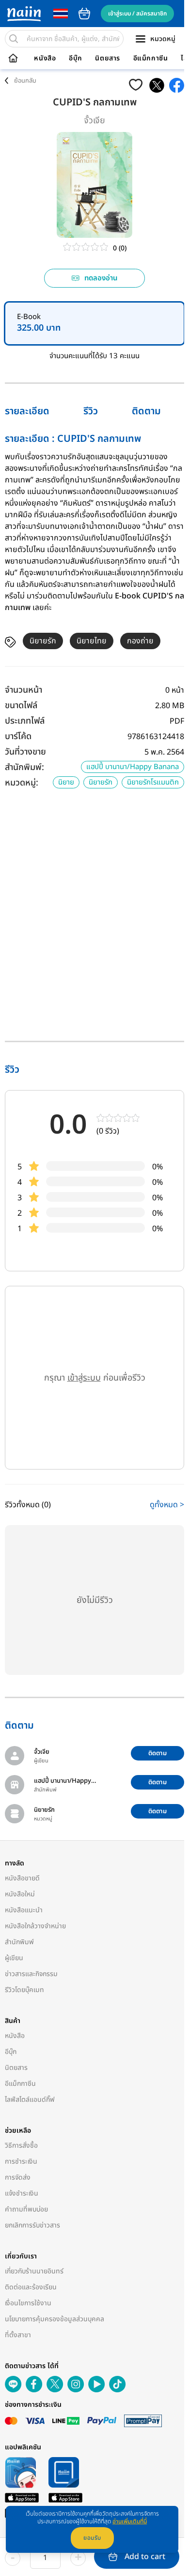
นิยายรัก (43, 641)
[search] (14, 39)
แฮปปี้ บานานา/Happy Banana (133, 767)
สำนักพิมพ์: (24, 767)
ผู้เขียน (14, 1958)
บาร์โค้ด (18, 736)
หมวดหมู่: (22, 783)
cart (84, 14)
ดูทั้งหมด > (167, 1505)
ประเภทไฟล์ (25, 721)
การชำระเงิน (21, 2161)
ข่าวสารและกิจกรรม (31, 1974)
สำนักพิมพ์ (19, 1942)
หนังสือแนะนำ (24, 1910)
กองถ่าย (140, 641)
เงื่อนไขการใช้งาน (28, 2303)
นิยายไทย (92, 641)
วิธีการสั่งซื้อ (21, 2146)
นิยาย (66, 782)
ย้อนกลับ (25, 81)
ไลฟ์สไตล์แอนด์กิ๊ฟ (30, 2100)
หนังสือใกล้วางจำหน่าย (35, 1926)
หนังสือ (45, 58)
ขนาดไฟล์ (21, 706)
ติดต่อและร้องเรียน (31, 2287)
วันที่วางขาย (25, 752)
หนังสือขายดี (22, 1878)
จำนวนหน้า (24, 690)
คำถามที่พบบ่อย (26, 2209)
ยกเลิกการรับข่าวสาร (32, 2225)
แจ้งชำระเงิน (22, 2193)
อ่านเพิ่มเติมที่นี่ (130, 2521)
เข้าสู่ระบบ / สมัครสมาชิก (137, 14)
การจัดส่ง (18, 2177)
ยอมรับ (92, 2538)
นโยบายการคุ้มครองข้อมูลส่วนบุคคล (55, 2319)
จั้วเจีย (94, 121)
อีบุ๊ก (76, 58)
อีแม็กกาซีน (151, 58)
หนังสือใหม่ (20, 1894)
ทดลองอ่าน (101, 278)
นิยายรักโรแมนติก (153, 782)
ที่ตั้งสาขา (18, 2335)
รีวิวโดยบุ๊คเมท (24, 1990)
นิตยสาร (108, 58)
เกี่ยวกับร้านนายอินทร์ (34, 2271)
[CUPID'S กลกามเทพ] (157, 85)
